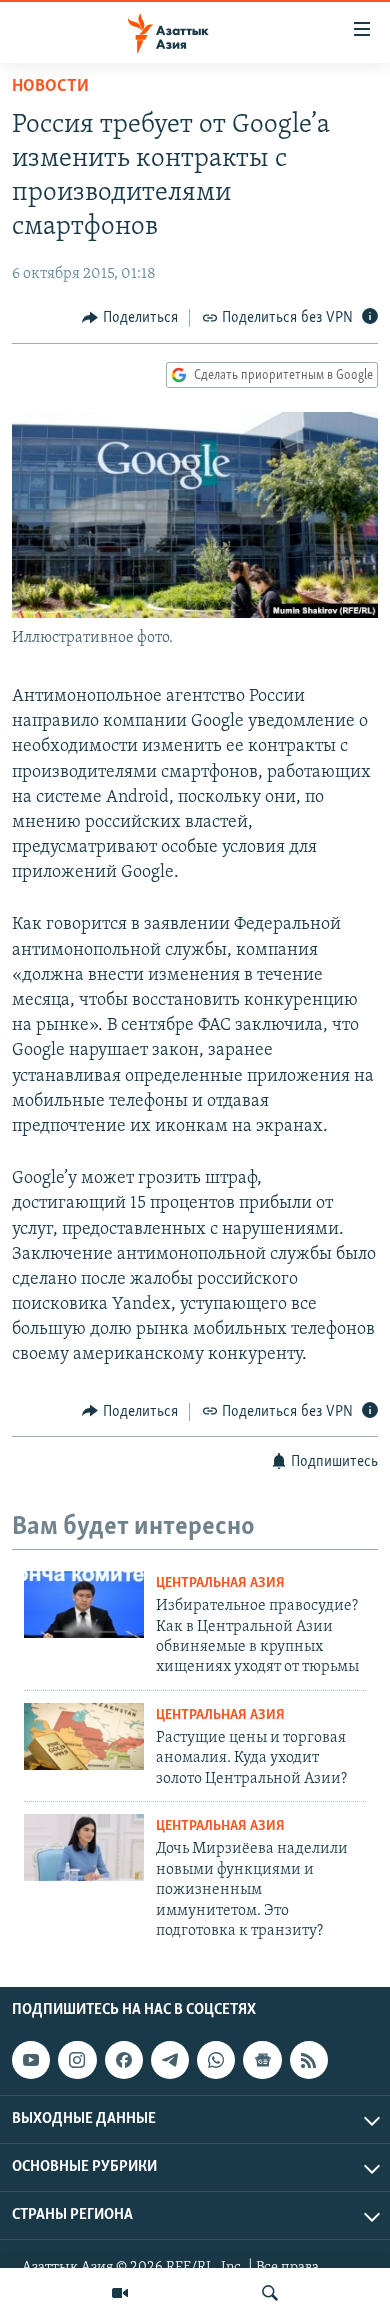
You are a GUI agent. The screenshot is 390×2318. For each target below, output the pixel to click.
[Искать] (270, 2293)
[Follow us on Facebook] (124, 2060)
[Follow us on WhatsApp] (216, 2060)
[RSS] (309, 2060)
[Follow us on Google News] (262, 2060)
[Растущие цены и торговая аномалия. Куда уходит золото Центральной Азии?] (84, 1736)
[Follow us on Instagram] (77, 2060)
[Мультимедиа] (120, 2293)
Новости (50, 87)
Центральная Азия (220, 1583)
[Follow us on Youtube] (31, 2060)
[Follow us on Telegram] (170, 2060)
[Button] (130, 318)
